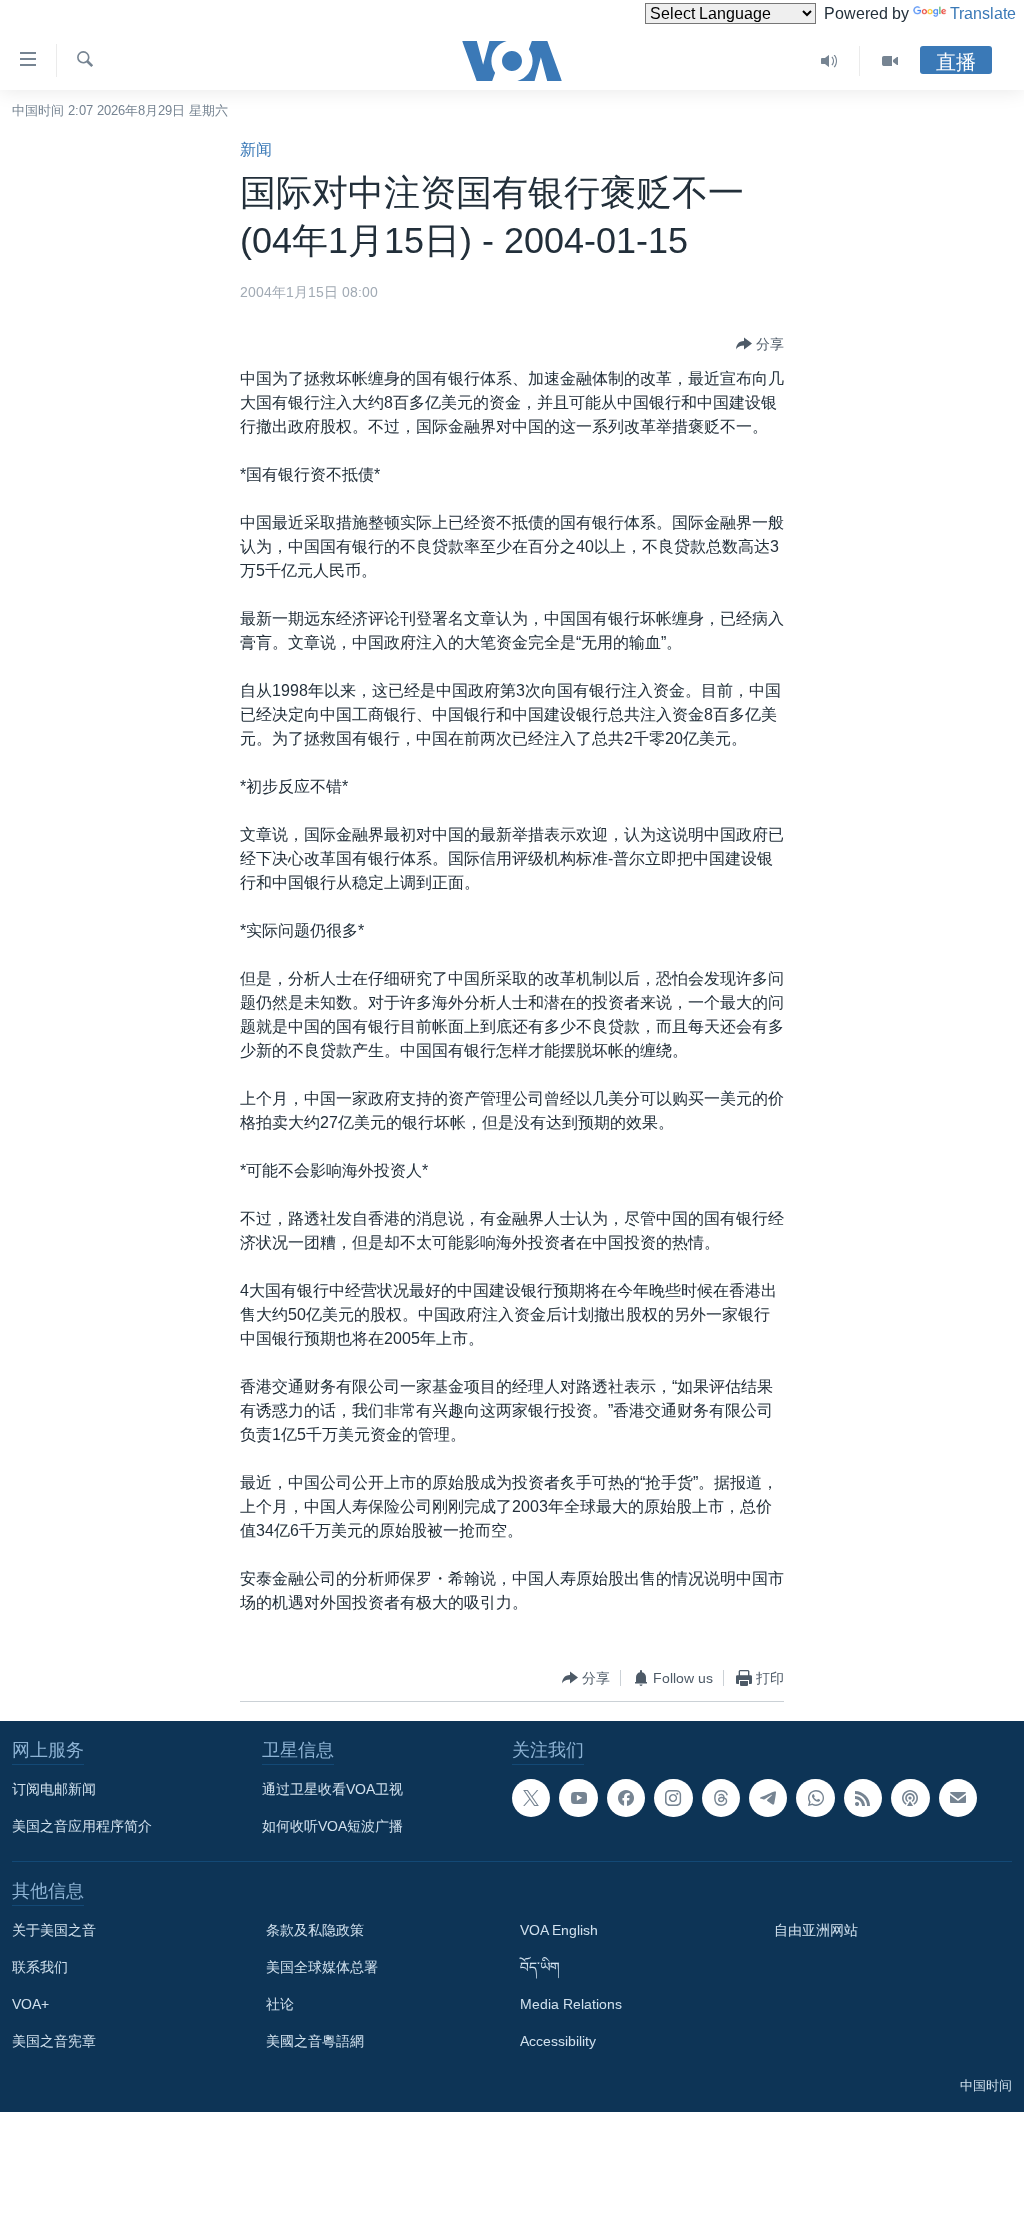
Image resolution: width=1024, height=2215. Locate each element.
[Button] (760, 344)
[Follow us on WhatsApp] (815, 1798)
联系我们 (40, 1967)
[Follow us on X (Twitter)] (531, 1798)
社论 (280, 2004)
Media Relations (571, 2004)
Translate (983, 13)
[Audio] (829, 61)
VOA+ (30, 2004)
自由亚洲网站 (816, 1930)
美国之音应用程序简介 (82, 1826)
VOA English (559, 1930)
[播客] (910, 1798)
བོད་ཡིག (540, 1967)
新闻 (256, 149)
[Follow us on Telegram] (768, 1798)
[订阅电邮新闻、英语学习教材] (958, 1798)
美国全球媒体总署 (322, 1967)
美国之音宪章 (54, 2041)
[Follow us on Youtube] (578, 1798)
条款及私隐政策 (315, 1930)
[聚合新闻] (863, 1798)
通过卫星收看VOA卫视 (332, 1789)
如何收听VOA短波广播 (332, 1826)
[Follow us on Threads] (721, 1798)
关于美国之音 (54, 1930)
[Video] (890, 61)
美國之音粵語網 (315, 2041)
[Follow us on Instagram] (673, 1798)
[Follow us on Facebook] (626, 1798)
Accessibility (558, 2041)
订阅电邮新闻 (54, 1789)
